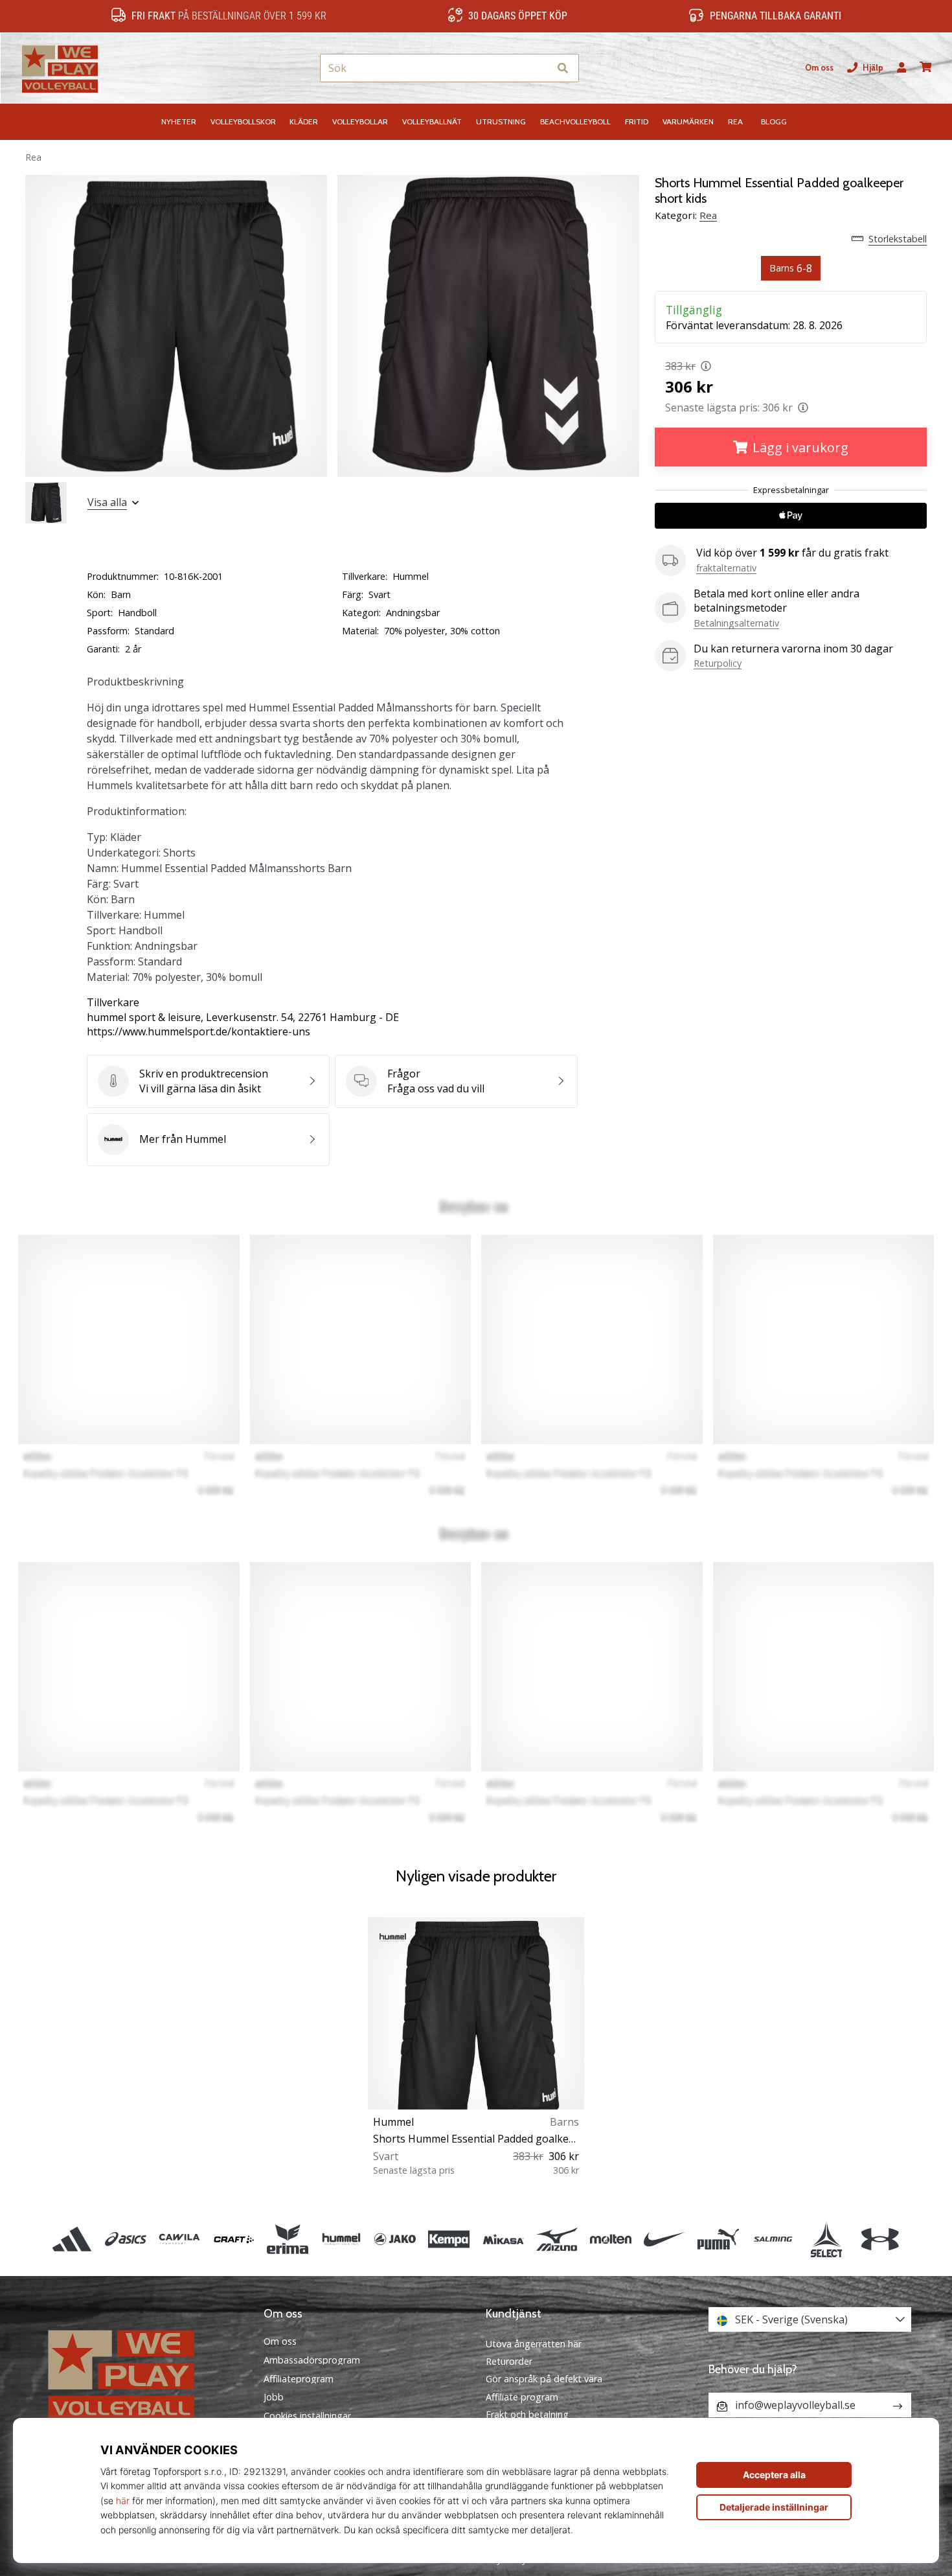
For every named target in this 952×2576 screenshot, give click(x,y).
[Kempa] (449, 2239)
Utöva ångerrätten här (534, 2344)
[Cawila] (180, 2239)
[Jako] (395, 2239)
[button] (539, 68)
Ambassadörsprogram (312, 2360)
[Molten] (610, 2239)
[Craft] (233, 2239)
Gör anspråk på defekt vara (544, 2379)
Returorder (509, 2361)
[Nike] (665, 2239)
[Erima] (287, 2239)
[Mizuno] (557, 2239)
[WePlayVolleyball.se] (142, 2374)
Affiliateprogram (299, 2379)
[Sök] (563, 68)
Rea (33, 157)
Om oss (819, 68)
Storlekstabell (898, 239)
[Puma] (719, 2239)
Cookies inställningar (307, 2416)
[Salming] (772, 2239)
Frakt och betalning (527, 2414)
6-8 (791, 268)
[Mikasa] (503, 2239)
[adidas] (72, 2239)
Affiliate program (522, 2397)
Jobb (274, 2397)
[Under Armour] (880, 2239)
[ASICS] (126, 2239)
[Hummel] (341, 2239)
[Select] (826, 2239)
